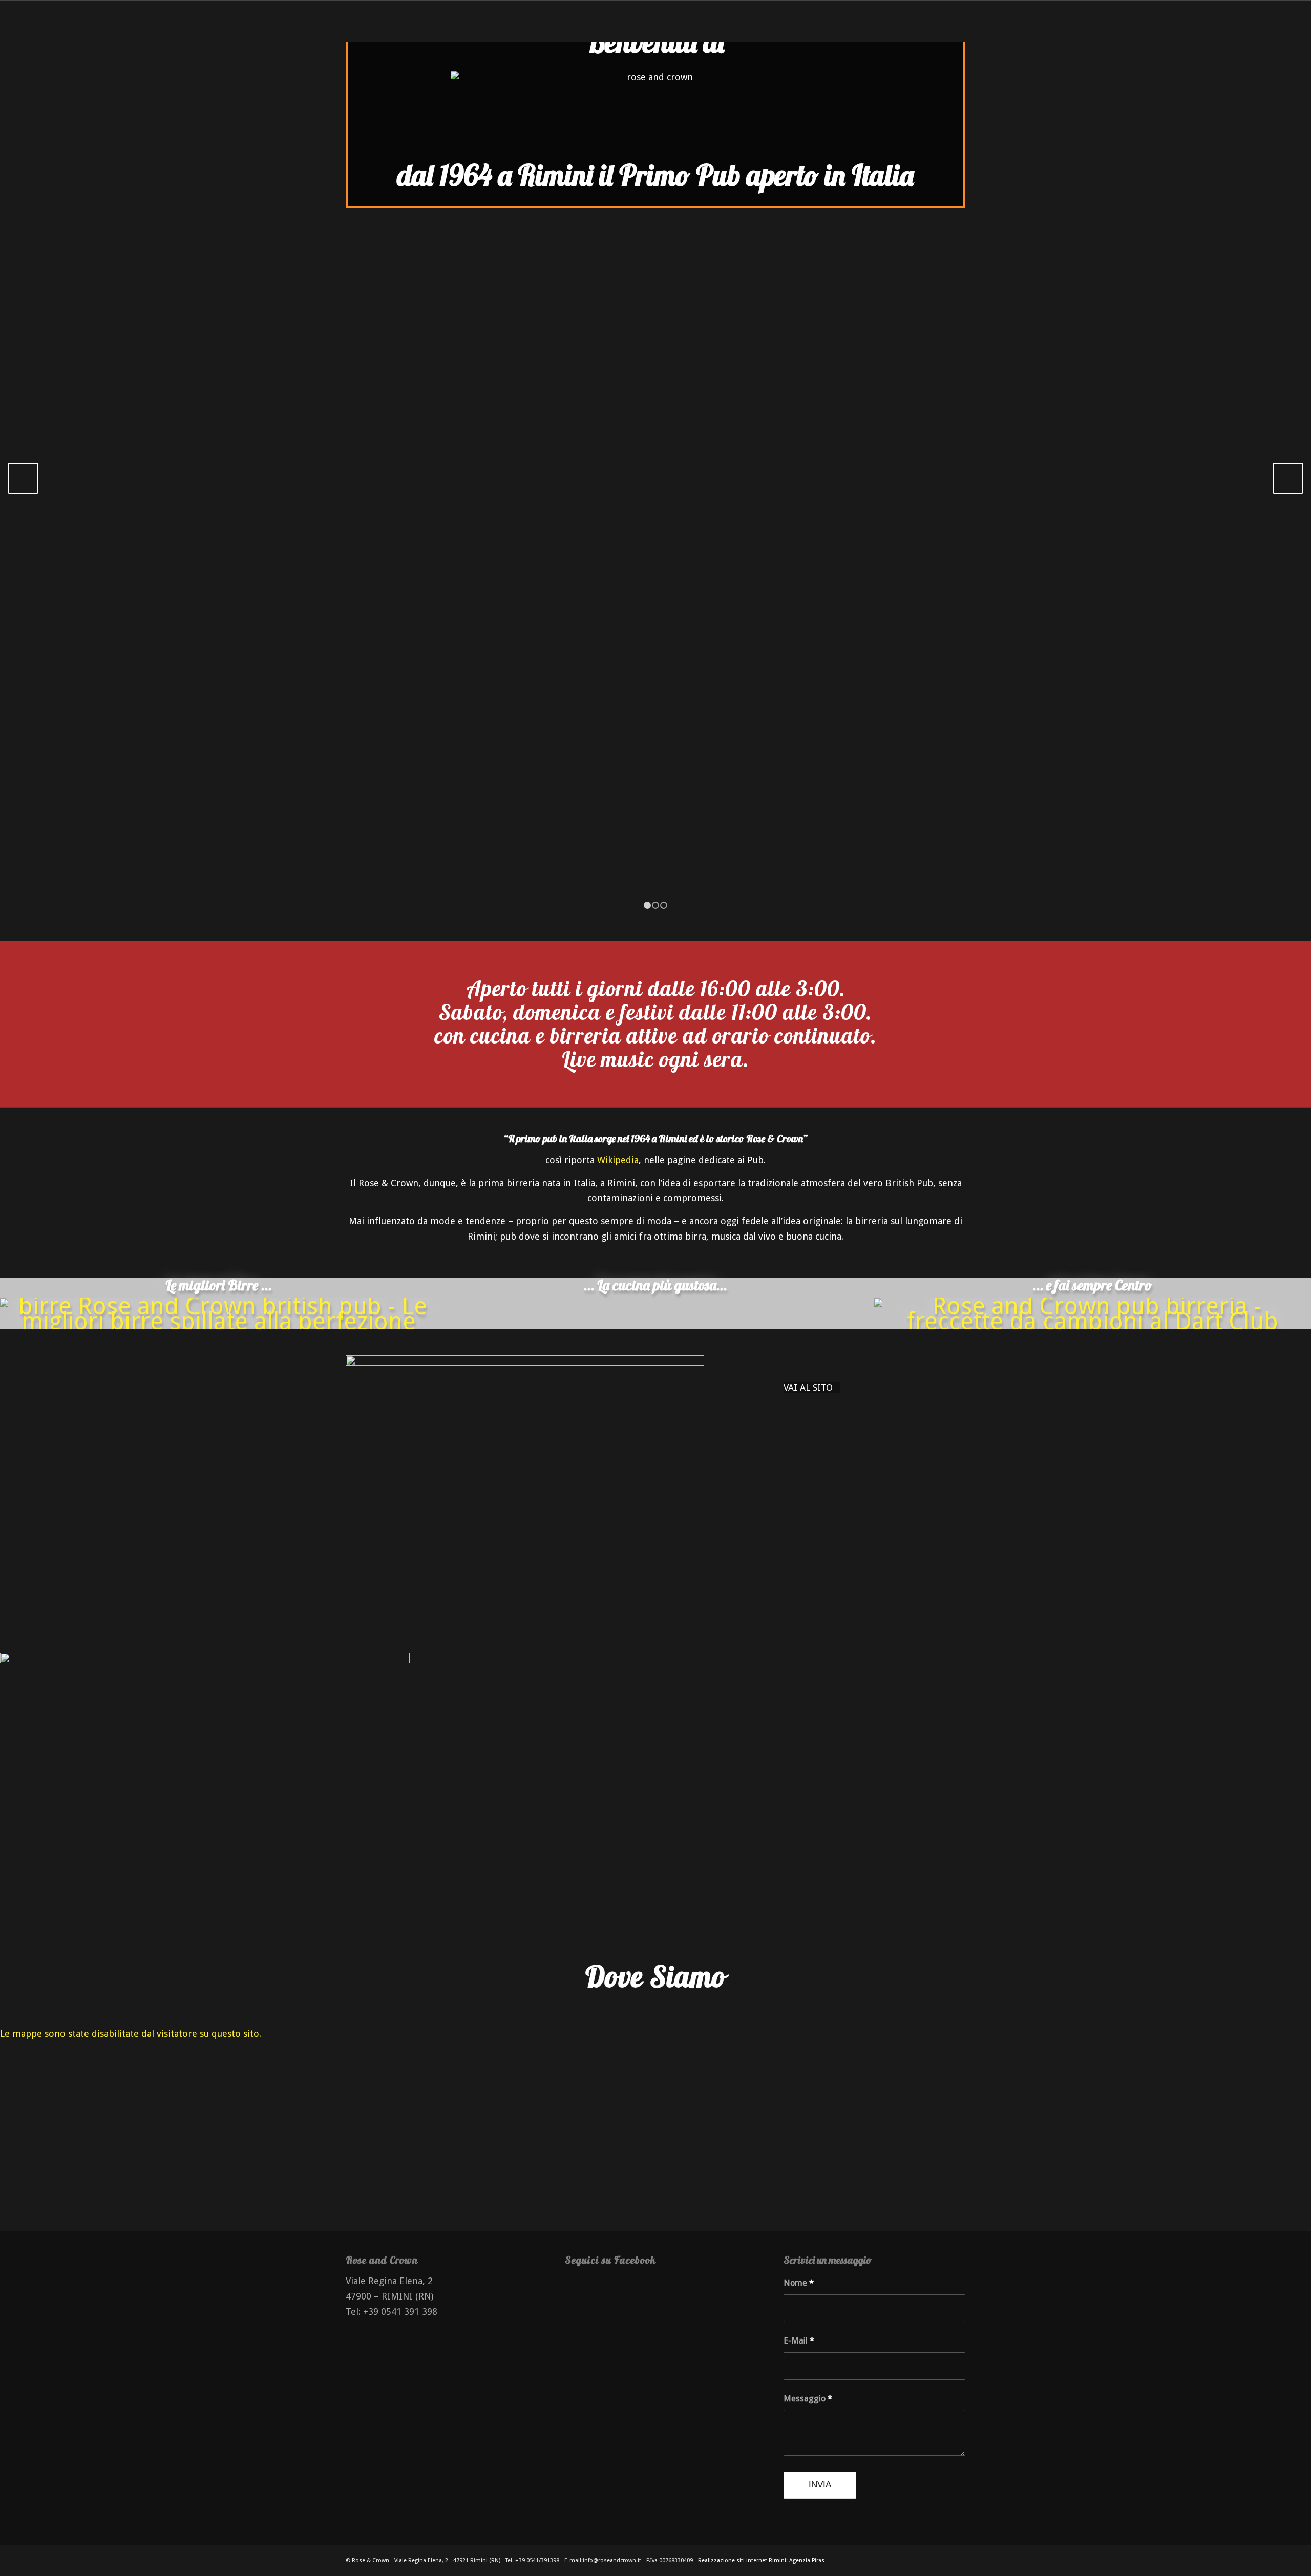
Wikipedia (618, 1160)
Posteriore (1288, 478)
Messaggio (808, 2399)
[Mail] (958, 2558)
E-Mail (799, 2341)
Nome (799, 2283)
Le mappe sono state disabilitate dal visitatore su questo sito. (131, 2034)
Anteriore (23, 478)
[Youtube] (942, 2558)
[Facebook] (927, 2558)
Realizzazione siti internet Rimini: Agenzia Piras (761, 2560)
